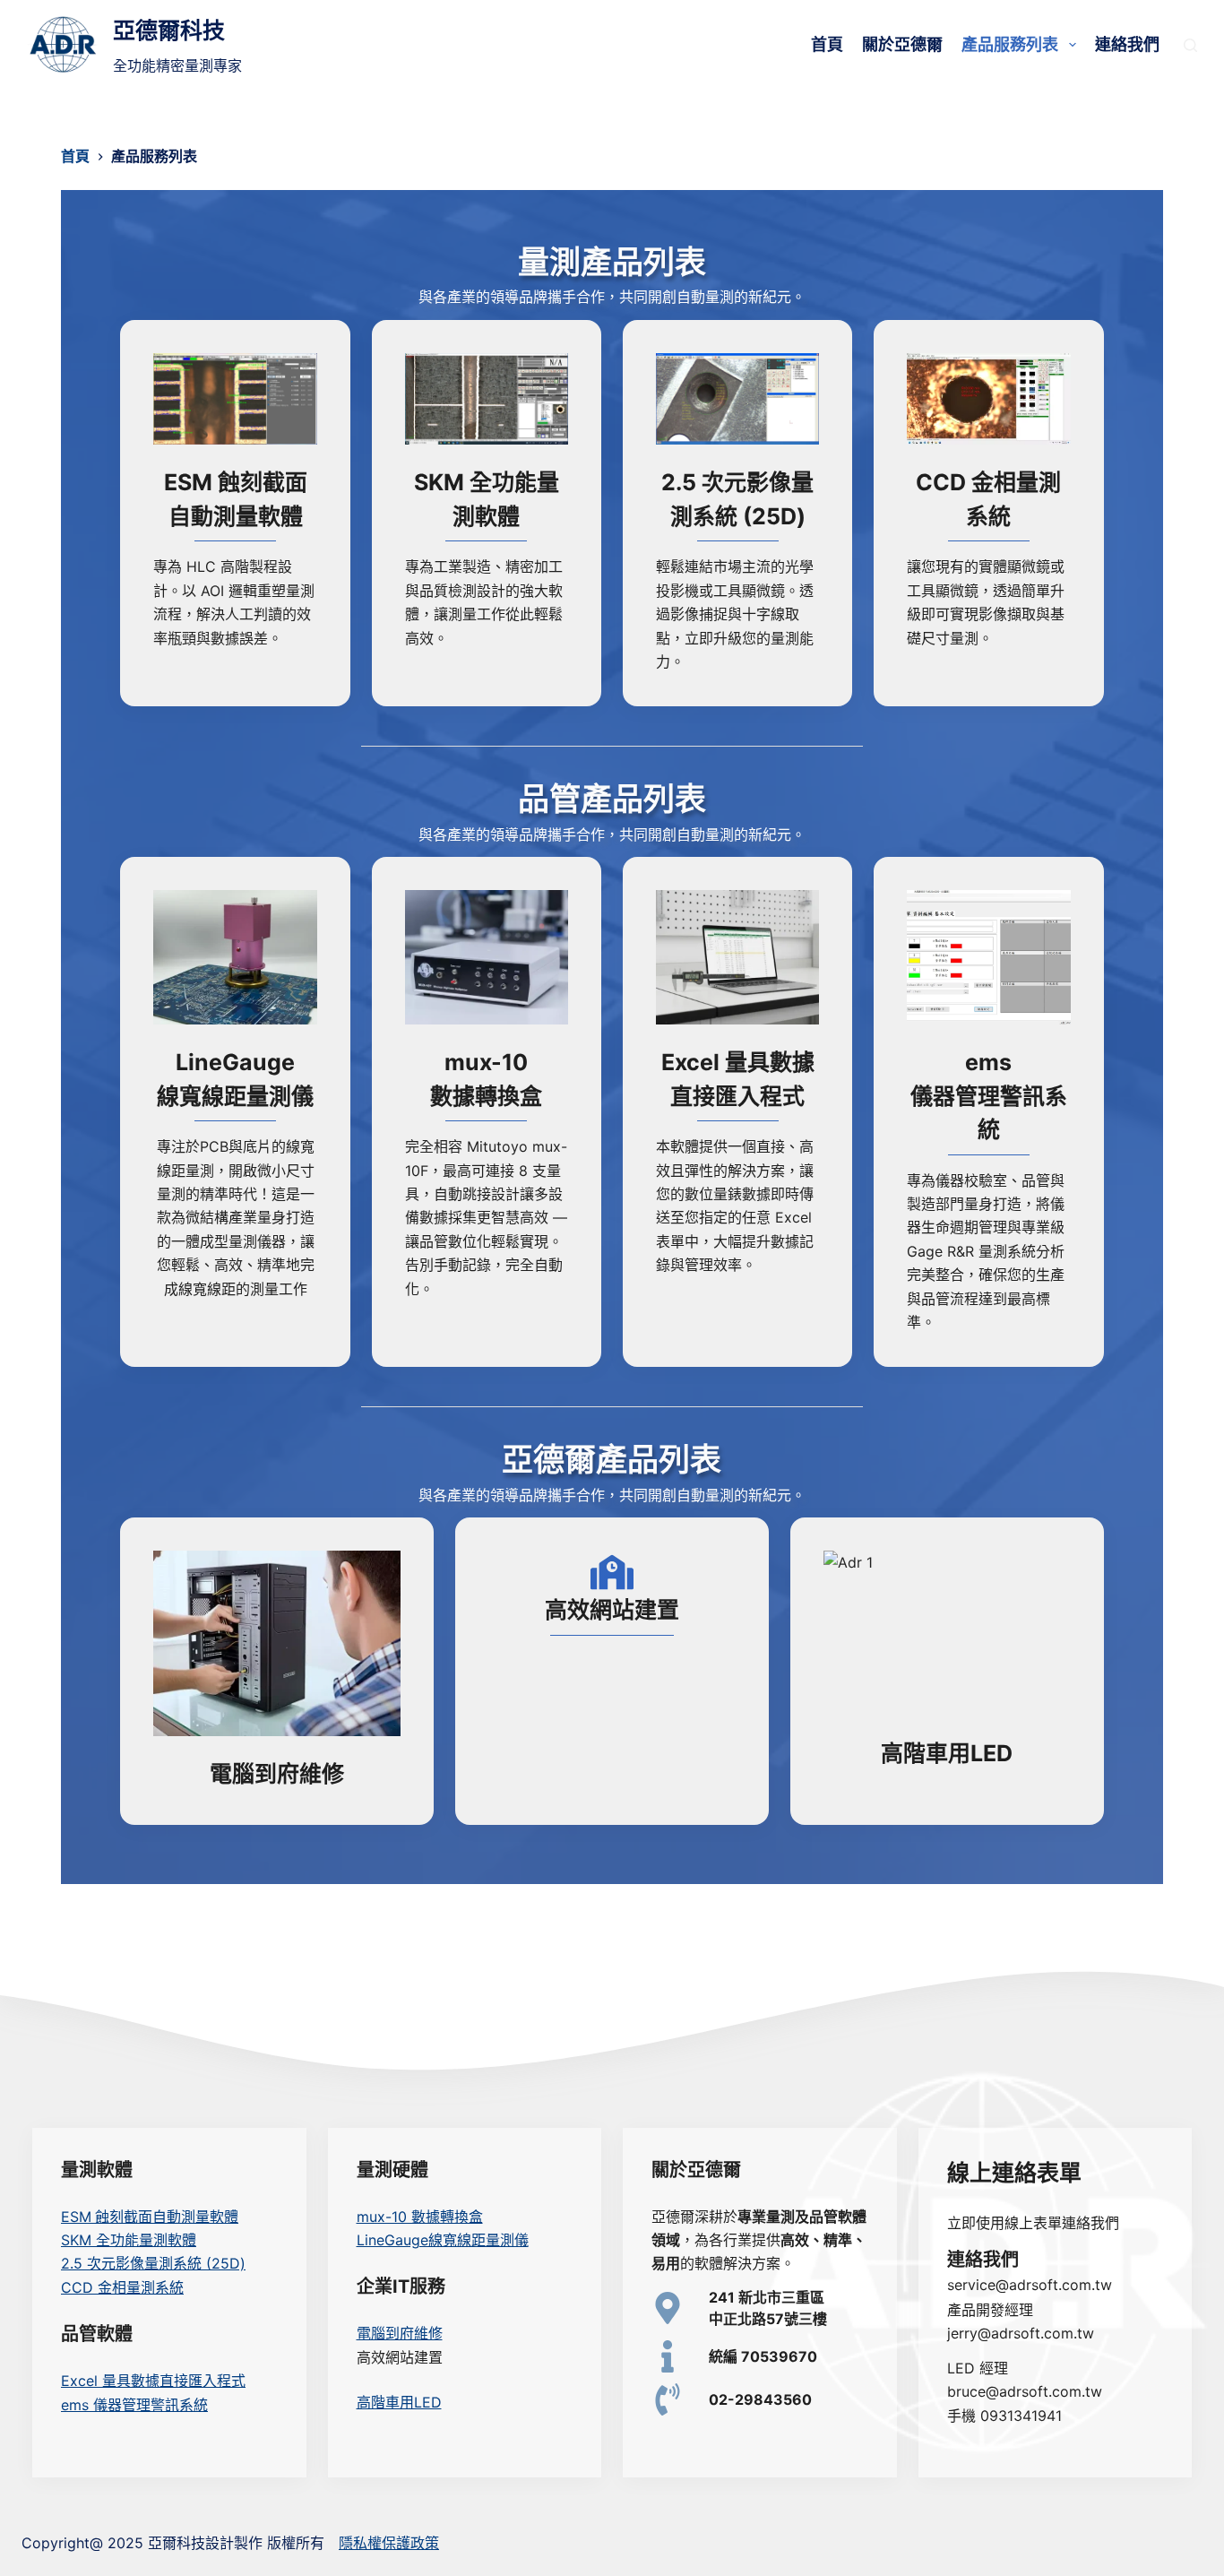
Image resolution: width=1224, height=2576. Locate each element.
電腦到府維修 (400, 2333)
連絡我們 (1127, 44)
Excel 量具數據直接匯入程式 (153, 2381)
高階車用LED (399, 2402)
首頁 (827, 44)
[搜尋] (1190, 45)
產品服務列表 (1010, 44)
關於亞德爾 (902, 44)
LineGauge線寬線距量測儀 (443, 2240)
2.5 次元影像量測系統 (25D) (153, 2263)
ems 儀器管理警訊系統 (134, 2405)
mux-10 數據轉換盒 (420, 2217)
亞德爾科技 (169, 30)
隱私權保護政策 (389, 2543)
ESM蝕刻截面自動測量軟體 (150, 2217)
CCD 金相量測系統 (122, 2287)
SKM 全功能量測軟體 (129, 2240)
